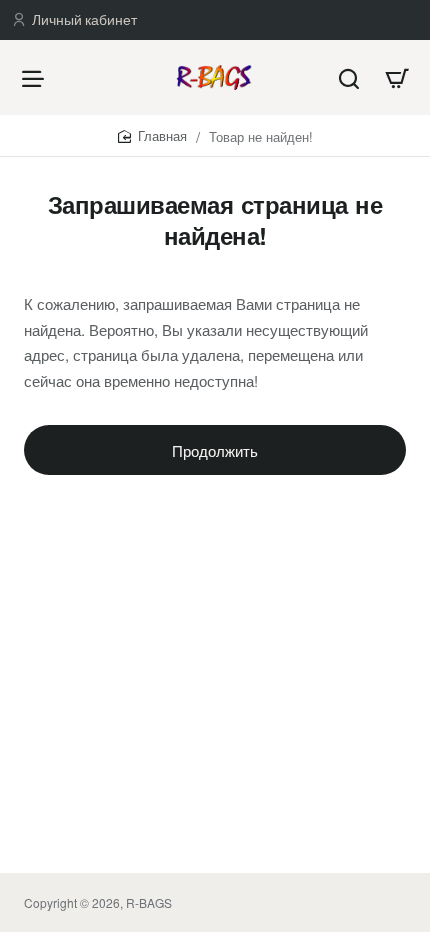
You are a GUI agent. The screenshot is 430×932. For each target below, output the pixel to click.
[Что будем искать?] (349, 77)
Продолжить (215, 450)
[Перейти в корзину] (397, 77)
